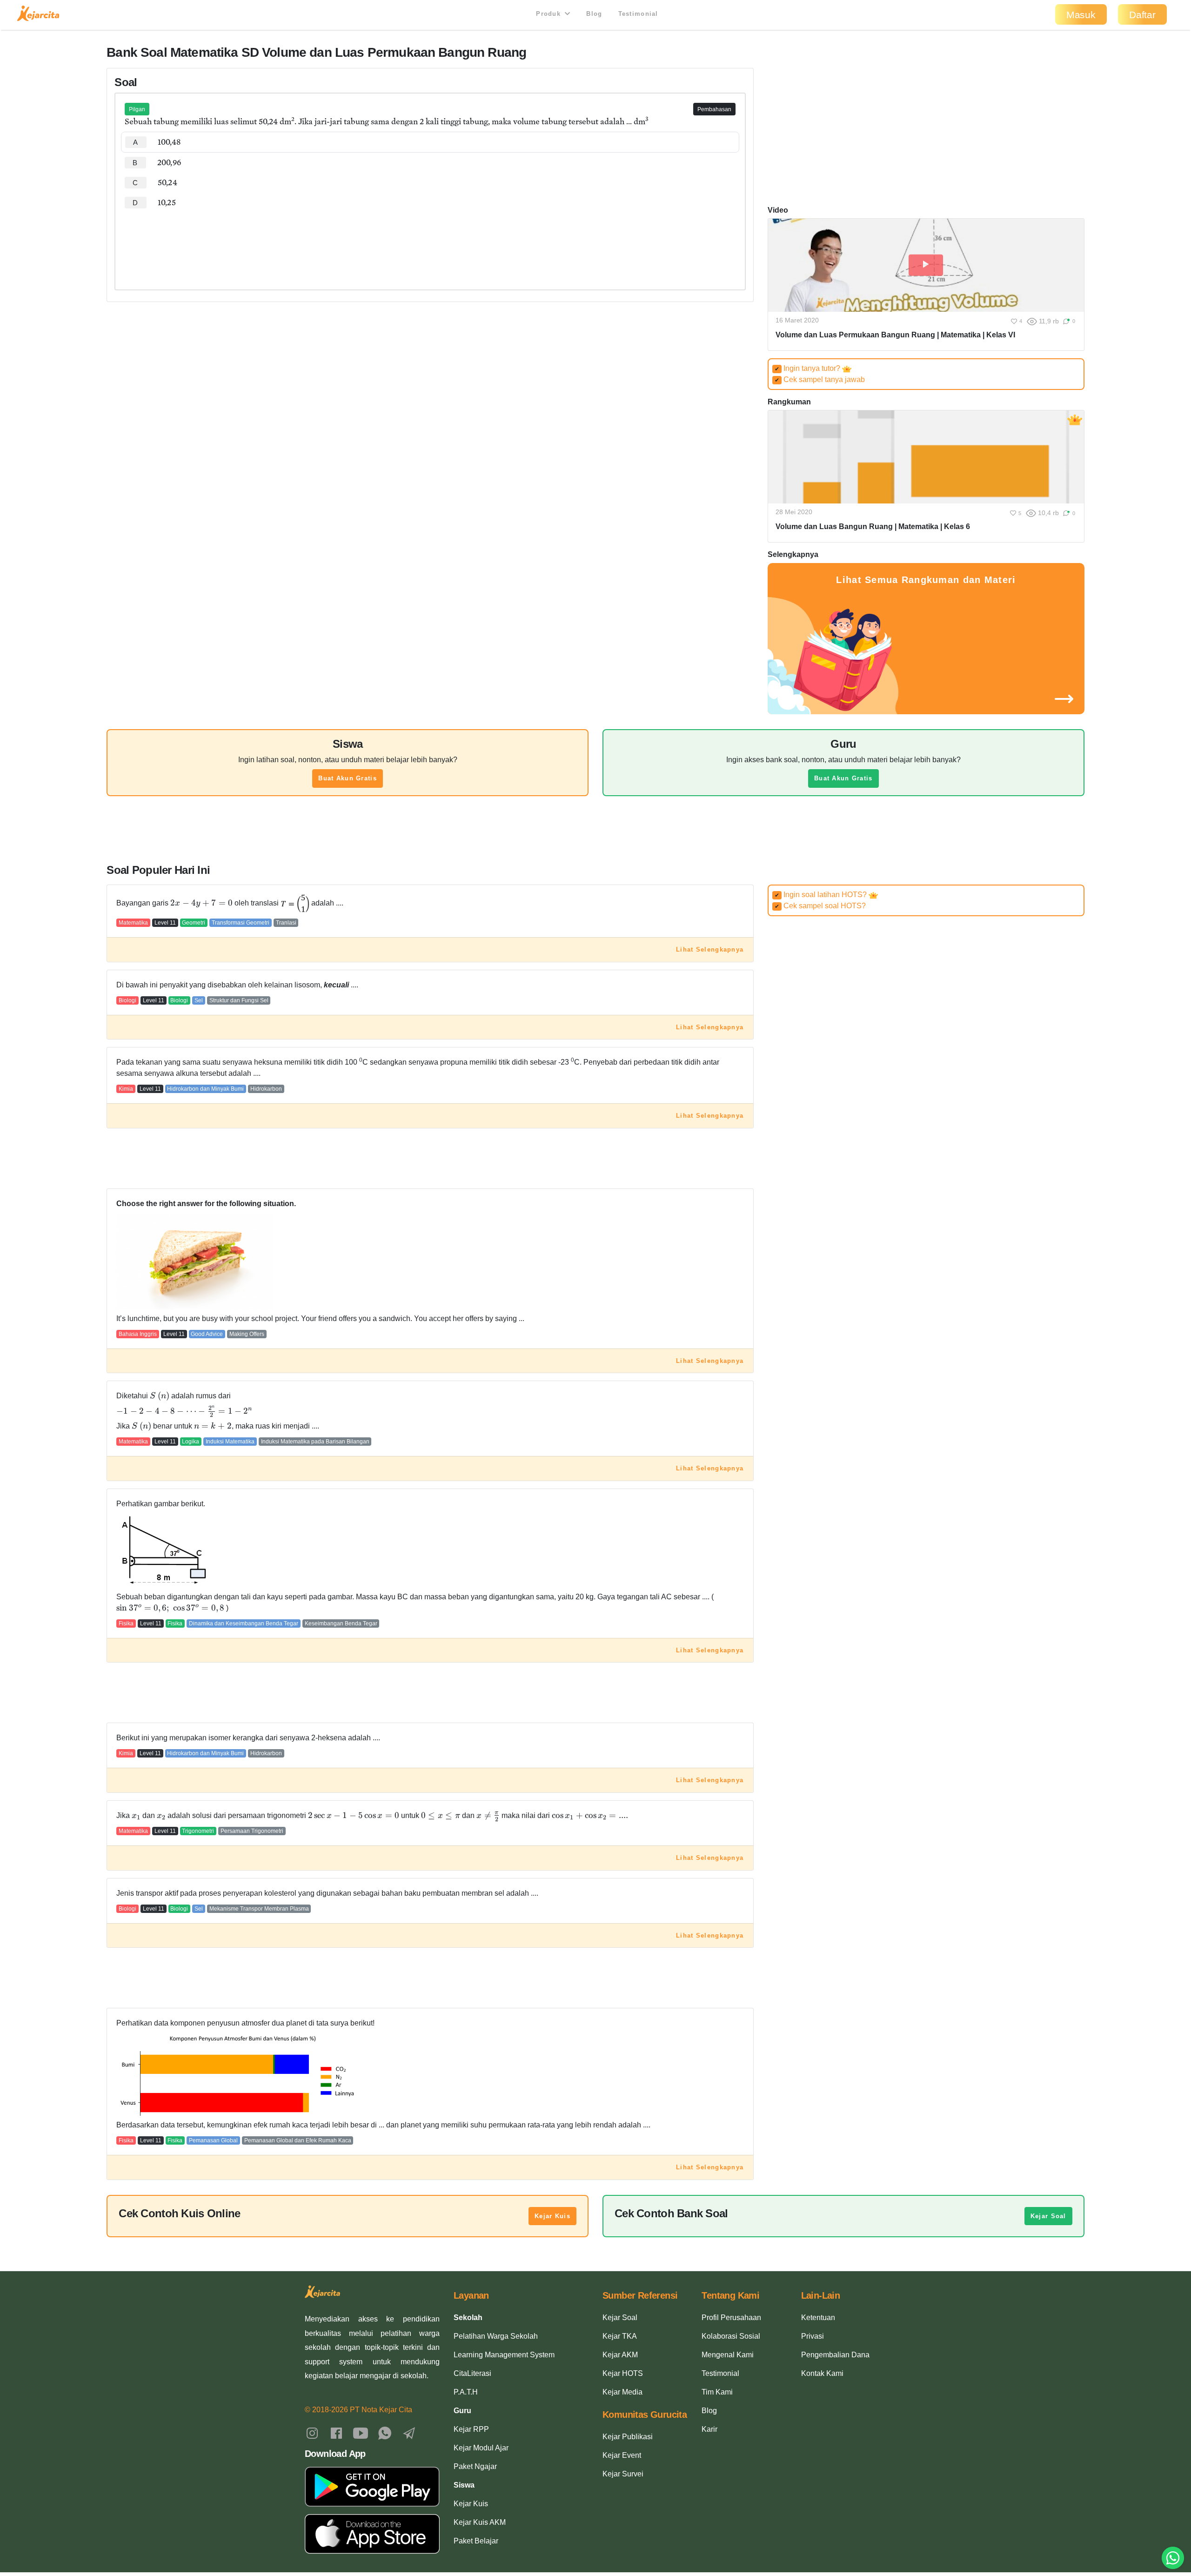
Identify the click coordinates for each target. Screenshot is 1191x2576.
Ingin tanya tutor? (808, 368)
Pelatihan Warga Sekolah (496, 2336)
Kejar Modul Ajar (481, 2448)
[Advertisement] (430, 241)
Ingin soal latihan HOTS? (822, 895)
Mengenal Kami (728, 2355)
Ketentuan (818, 2318)
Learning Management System (504, 2355)
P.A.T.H (466, 2392)
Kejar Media (622, 2392)
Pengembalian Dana (835, 2355)
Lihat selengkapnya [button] (710, 949)
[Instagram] (312, 2432)
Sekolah (468, 2318)
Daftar (1142, 15)
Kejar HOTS (623, 2373)
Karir (709, 2429)
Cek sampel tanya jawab (820, 379)
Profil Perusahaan (731, 2318)
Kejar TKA (620, 2336)
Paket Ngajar (475, 2466)
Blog (594, 14)
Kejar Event (622, 2455)
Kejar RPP (471, 2429)
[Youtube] (361, 2432)
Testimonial (638, 14)
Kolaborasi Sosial (731, 2336)
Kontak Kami (822, 2373)
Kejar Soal (1048, 2216)
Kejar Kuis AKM (480, 2522)
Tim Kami (717, 2392)
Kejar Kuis (552, 2216)
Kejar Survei (623, 2474)
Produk (549, 14)
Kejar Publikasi (628, 2437)
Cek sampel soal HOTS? (820, 906)
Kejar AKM (620, 2355)
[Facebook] (336, 2432)
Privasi (813, 2336)
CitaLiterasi (472, 2373)
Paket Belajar (476, 2541)
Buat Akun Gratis (347, 778)
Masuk (1081, 15)
